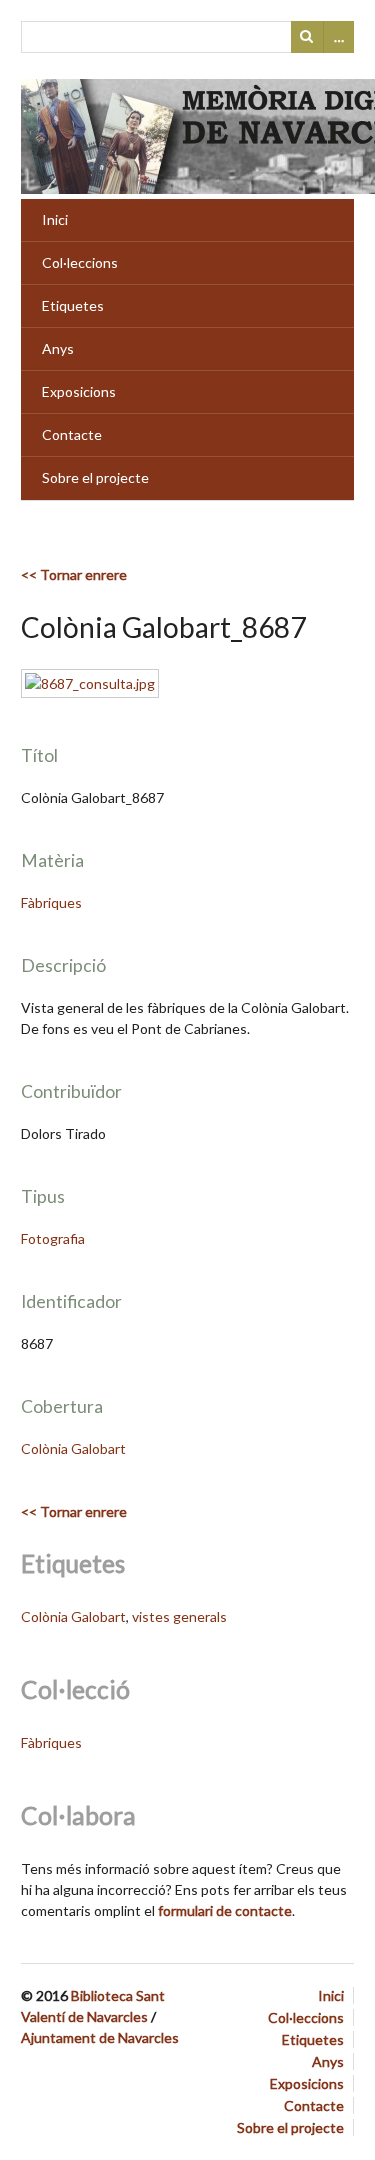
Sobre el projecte (95, 477)
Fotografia (53, 1238)
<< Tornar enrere (74, 574)
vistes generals (179, 1616)
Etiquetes (73, 305)
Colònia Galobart (73, 1448)
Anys (58, 348)
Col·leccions (80, 262)
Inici (55, 219)
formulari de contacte (225, 1910)
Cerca (307, 37)
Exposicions (79, 391)
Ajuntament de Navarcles (100, 2037)
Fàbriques (51, 902)
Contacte (72, 434)
